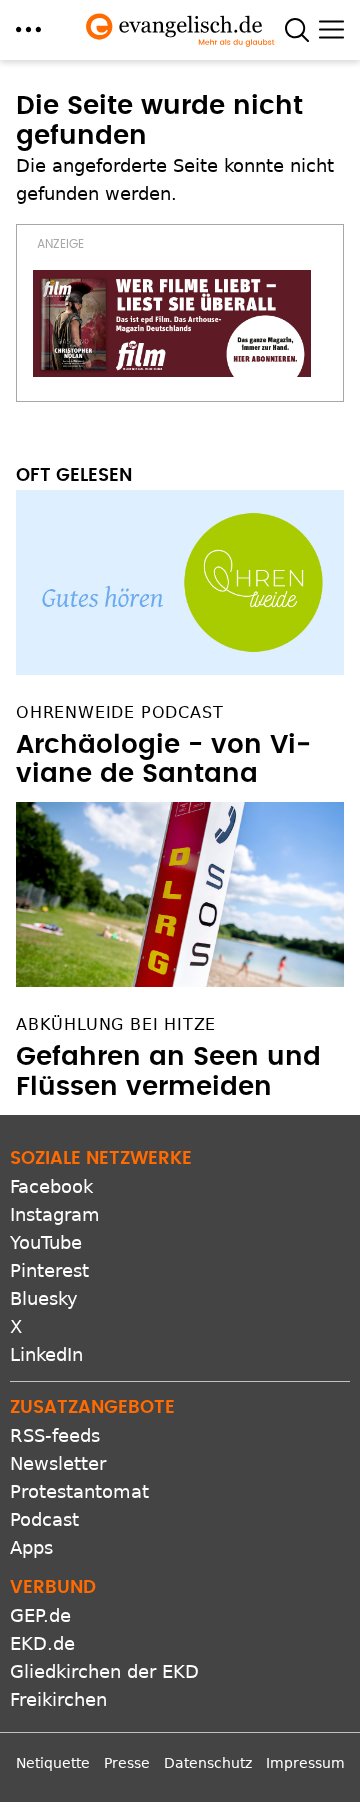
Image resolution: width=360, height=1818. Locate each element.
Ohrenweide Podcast (119, 712)
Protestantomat (79, 1491)
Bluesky (44, 1298)
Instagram (55, 1214)
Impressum (305, 1763)
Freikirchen (58, 1699)
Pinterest (49, 1270)
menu (28, 29)
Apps (31, 1547)
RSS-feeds (55, 1435)
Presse (127, 1763)
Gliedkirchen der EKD (104, 1671)
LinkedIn (46, 1354)
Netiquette (53, 1763)
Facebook (51, 1186)
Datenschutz (208, 1763)
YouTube (46, 1242)
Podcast (44, 1519)
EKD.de (42, 1643)
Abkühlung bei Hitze (116, 1024)
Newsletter (58, 1463)
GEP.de (40, 1615)
